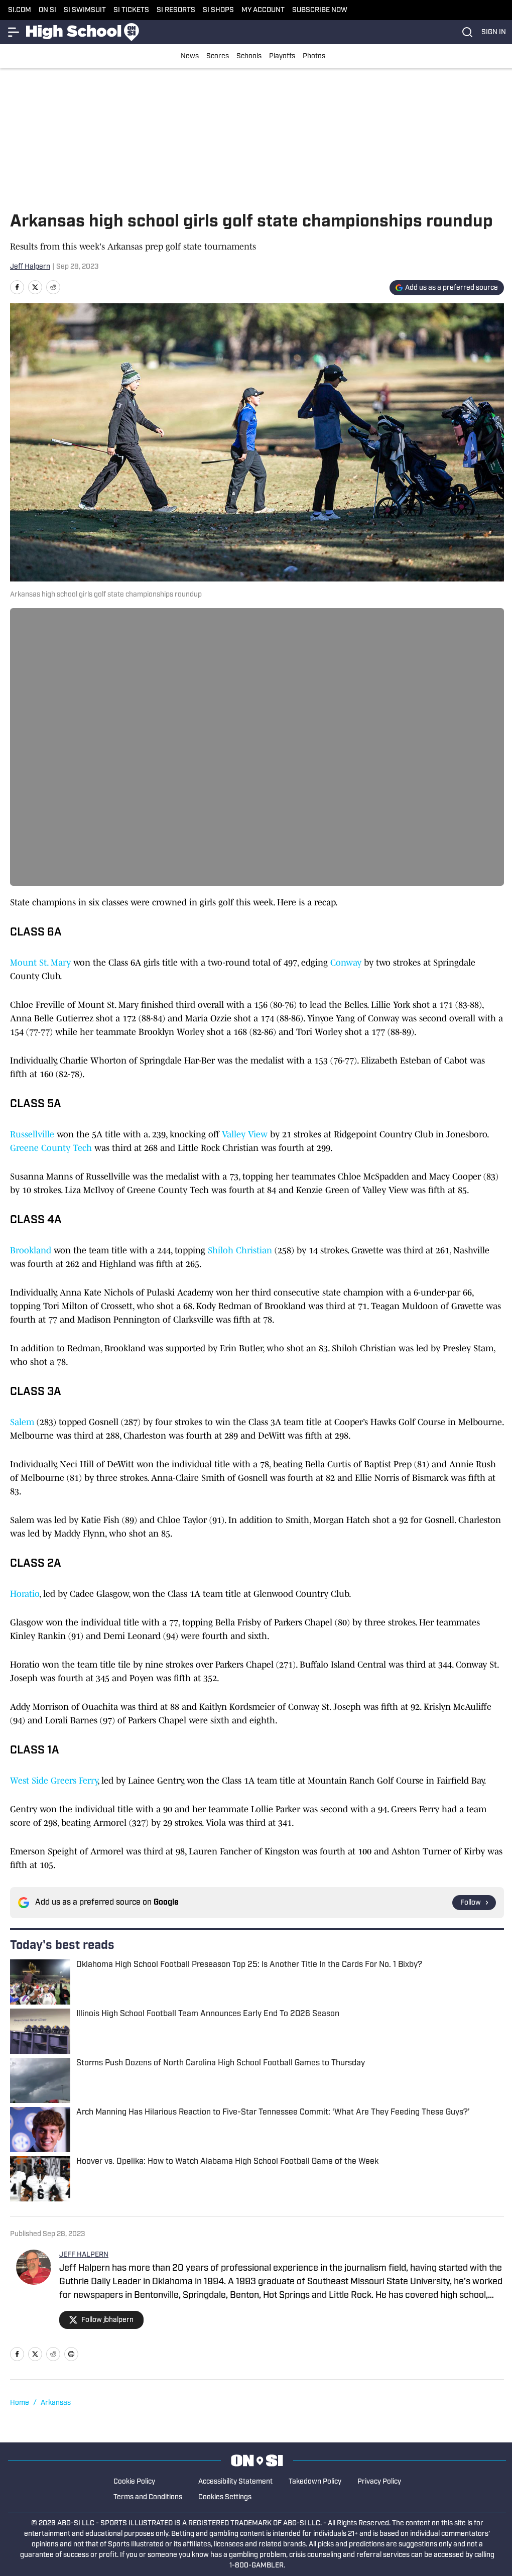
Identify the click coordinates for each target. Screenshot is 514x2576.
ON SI (47, 10)
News (190, 56)
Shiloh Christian (241, 1250)
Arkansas (56, 2403)
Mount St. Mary (42, 963)
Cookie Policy (134, 2482)
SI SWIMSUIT (85, 10)
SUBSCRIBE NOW (320, 10)
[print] (71, 2354)
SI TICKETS (131, 10)
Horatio (25, 1594)
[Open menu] (14, 32)
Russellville (32, 1134)
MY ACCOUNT (263, 10)
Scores (218, 56)
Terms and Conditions (148, 2497)
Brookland (32, 1250)
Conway (346, 963)
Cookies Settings (225, 2497)
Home (20, 2403)
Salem (22, 1422)
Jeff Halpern (30, 267)
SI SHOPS (218, 10)
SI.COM (20, 10)
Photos (314, 56)
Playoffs (282, 56)
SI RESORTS (176, 10)
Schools (249, 56)
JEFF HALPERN (84, 2255)
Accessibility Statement (235, 2482)
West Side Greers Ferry (54, 1781)
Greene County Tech (52, 1148)
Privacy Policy (379, 2482)
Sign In (494, 32)
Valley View (245, 1134)
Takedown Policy (315, 2482)
